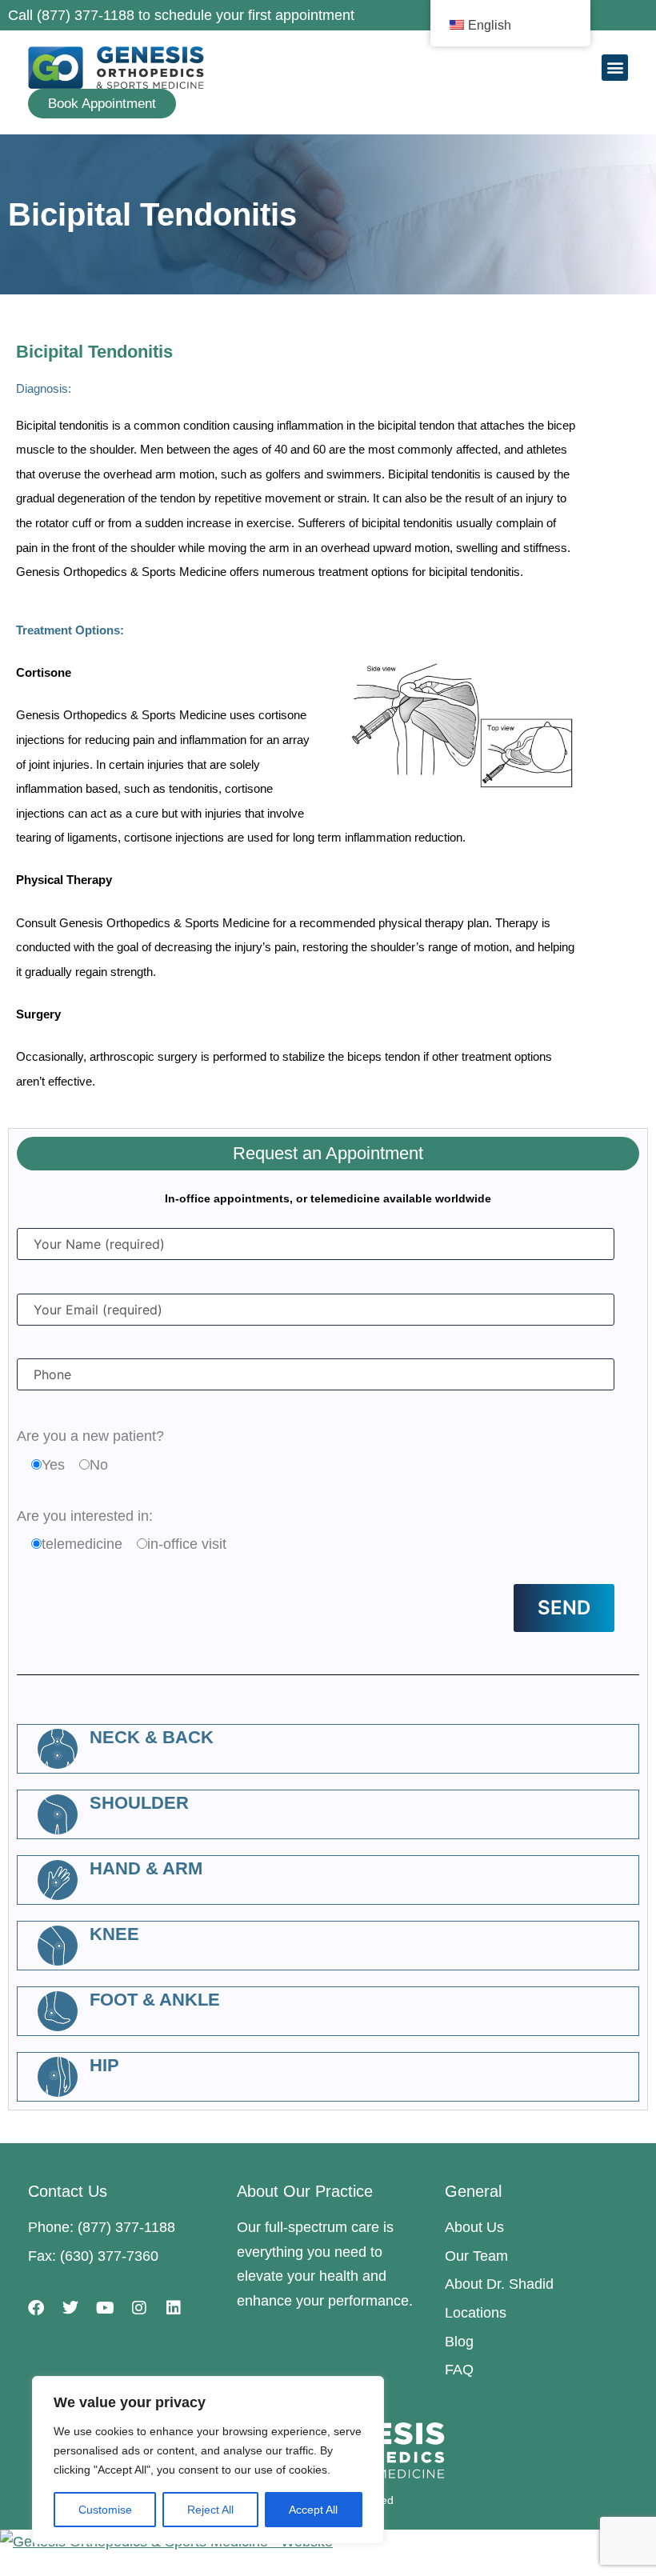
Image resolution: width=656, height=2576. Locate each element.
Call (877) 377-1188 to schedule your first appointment (181, 15)
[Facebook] (36, 2308)
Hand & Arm (146, 1868)
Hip (104, 2065)
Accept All (313, 2510)
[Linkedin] (174, 2308)
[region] (208, 2460)
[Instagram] (139, 2308)
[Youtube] (105, 2308)
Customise (105, 2510)
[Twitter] (70, 2308)
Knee (114, 1934)
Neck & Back (152, 1737)
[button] (615, 68)
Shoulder (139, 1803)
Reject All (210, 2510)
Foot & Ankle (155, 2000)
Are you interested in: (85, 1516)
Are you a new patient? (90, 1436)
